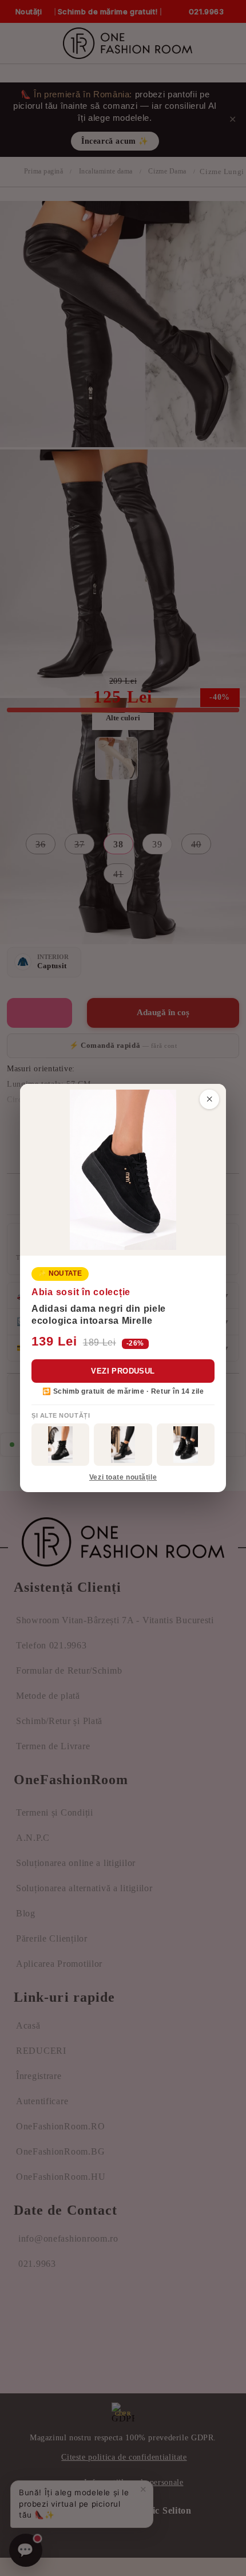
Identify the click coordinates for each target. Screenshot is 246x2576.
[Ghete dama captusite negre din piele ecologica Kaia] (60, 1445)
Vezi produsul (123, 1371)
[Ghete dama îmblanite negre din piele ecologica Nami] (123, 1445)
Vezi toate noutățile (123, 1477)
